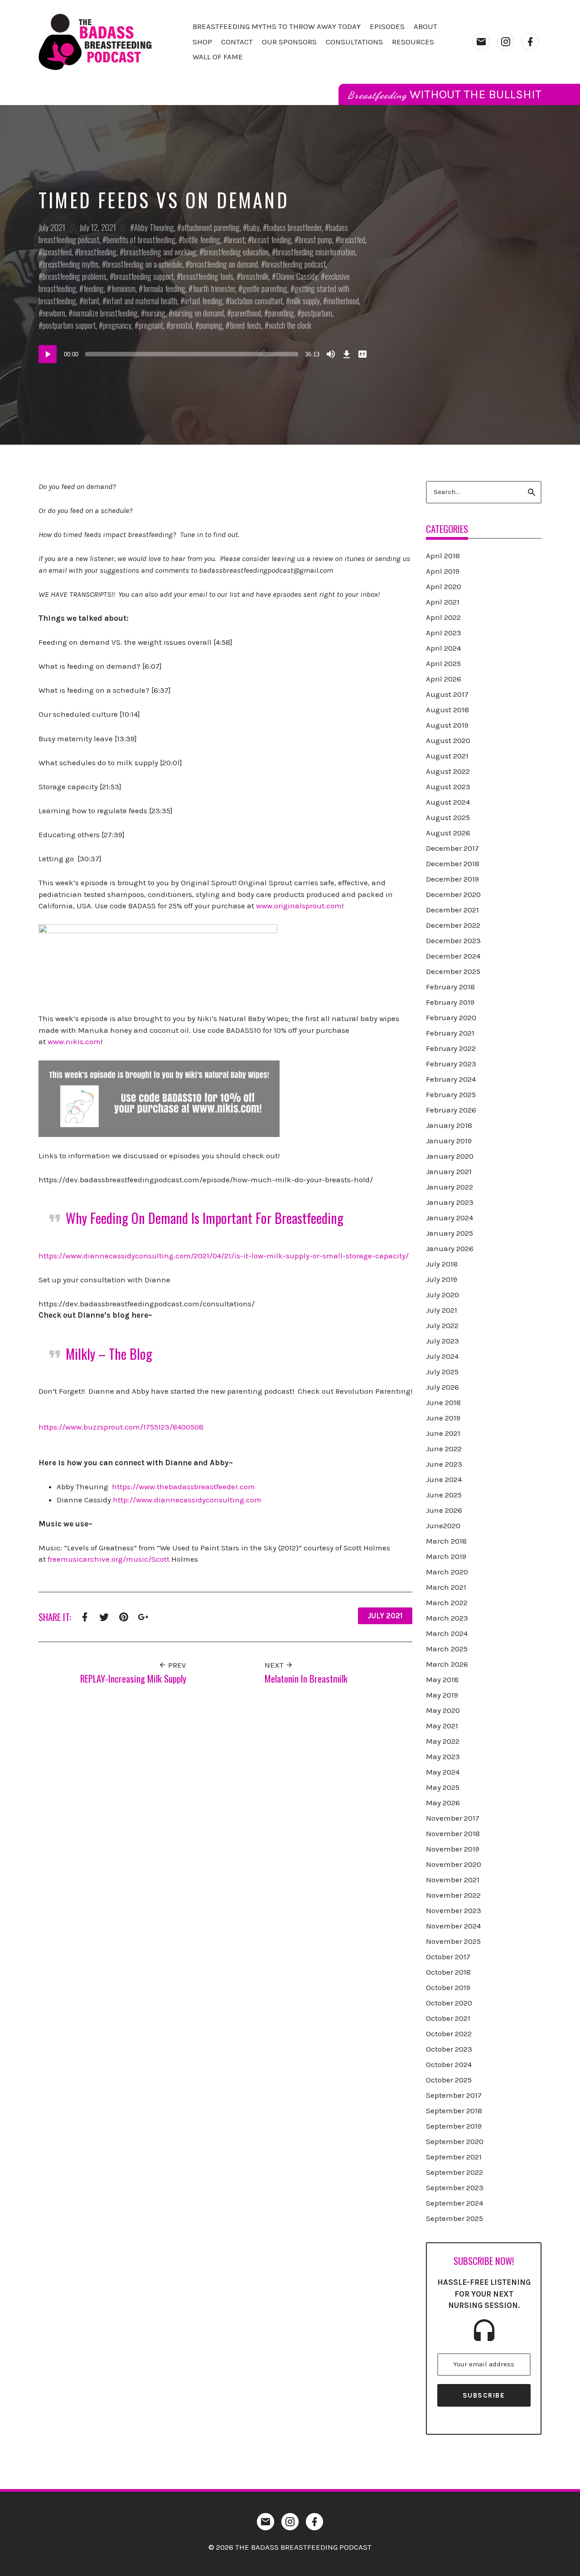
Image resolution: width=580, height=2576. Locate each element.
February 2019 (450, 1002)
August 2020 (448, 740)
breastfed (352, 240)
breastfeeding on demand (224, 264)
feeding (94, 288)
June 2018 (443, 1402)
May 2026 (443, 1803)
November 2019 (453, 1849)
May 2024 (443, 1772)
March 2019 (446, 1556)
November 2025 (453, 1941)
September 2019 (454, 2126)
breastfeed (57, 252)
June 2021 (443, 1433)
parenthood (246, 313)
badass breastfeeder (294, 227)
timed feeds (246, 325)
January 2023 (450, 1202)
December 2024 (453, 956)
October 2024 (449, 2064)
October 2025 (449, 2080)
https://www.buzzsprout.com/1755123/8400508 (121, 1427)
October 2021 (448, 2018)
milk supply (305, 301)
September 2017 (454, 2095)
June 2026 (444, 1510)
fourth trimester (214, 288)
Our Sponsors (289, 42)
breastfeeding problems (75, 276)
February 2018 (450, 987)
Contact (237, 42)
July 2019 (442, 1279)
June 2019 (443, 1418)
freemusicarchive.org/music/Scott (109, 1559)
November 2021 (453, 1880)
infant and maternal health (142, 301)
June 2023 (444, 1464)
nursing (155, 313)
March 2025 (447, 1649)
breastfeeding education (236, 252)
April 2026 (444, 679)
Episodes (387, 26)
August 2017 (447, 694)
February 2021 (450, 1033)
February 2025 (451, 1094)
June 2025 (444, 1495)
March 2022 (447, 1602)
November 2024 (453, 1926)
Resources (413, 42)
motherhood (343, 301)
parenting (281, 313)
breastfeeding (98, 252)
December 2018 (453, 863)
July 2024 (442, 1356)
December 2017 (452, 848)
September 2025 (454, 2218)
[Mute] (331, 354)
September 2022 (454, 2172)
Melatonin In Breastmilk (306, 1678)
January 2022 (449, 1187)
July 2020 (442, 1295)
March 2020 (447, 1572)
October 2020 (449, 2003)
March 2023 (447, 1618)
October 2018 (448, 1972)
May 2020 (443, 1710)
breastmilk (255, 276)
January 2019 (449, 1141)
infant (91, 301)
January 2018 (449, 1125)
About (425, 26)
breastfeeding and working (160, 252)
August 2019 (447, 725)
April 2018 (443, 556)
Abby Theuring (154, 227)
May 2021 (442, 1726)
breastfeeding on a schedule (144, 264)
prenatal (181, 325)
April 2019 (443, 571)
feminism (123, 288)
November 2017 (453, 1818)
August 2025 (448, 817)
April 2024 (443, 648)
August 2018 (447, 710)
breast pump (315, 240)
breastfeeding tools (207, 276)
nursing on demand (198, 313)
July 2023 (442, 1341)
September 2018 (454, 2111)
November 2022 (453, 1895)
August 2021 (447, 756)
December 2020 (453, 894)
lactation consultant (256, 301)
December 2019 (452, 879)
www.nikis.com (74, 1041)
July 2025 (442, 1372)
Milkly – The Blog (109, 1354)
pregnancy (117, 325)
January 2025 (449, 1233)
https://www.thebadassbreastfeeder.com (184, 1487)
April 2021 (443, 602)
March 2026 (447, 1664)
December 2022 (453, 925)
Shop (202, 42)
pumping (211, 325)
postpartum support (69, 325)
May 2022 (443, 1741)
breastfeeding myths (71, 264)
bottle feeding (201, 240)
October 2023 (449, 2049)
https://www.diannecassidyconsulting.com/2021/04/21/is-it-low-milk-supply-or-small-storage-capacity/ (224, 1256)
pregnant (151, 325)
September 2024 (454, 2203)
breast (236, 240)
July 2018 (442, 1264)
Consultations (354, 42)
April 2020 (444, 586)
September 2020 (455, 2141)
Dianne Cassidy (297, 276)
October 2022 (449, 2034)
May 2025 (443, 1787)
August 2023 (448, 787)
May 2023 (443, 1756)
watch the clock (290, 325)
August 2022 (448, 771)
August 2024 (448, 802)
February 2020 (451, 1017)
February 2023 (451, 1064)
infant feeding (203, 301)
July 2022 (442, 1325)
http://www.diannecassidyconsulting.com (187, 1500)
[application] (204, 354)
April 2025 (443, 663)
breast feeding (272, 240)
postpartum (317, 313)
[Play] (48, 354)
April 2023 (444, 633)
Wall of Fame (218, 57)
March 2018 (446, 1541)
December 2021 (452, 910)
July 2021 (52, 227)
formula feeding (164, 288)
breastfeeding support (144, 276)
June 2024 (444, 1479)
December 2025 (453, 971)
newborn (54, 313)
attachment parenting (210, 227)
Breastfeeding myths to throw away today (277, 26)
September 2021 (454, 2157)
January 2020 (450, 1156)
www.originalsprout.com (299, 906)
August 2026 (448, 833)
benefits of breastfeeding (141, 240)
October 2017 (448, 1957)
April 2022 (443, 617)
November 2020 (454, 1864)
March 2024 (447, 1633)
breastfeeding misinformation (316, 252)
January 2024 (449, 1218)
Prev (176, 1665)
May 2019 (442, 1695)
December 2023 (453, 940)
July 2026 (442, 1387)
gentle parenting (265, 288)
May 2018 (442, 1679)
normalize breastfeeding (105, 313)
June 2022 (444, 1449)
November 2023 (454, 1910)
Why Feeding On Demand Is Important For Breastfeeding (205, 1218)
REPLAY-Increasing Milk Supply (133, 1678)
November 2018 (453, 1833)
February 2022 (451, 1048)
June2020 (443, 1525)
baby (253, 227)
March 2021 (446, 1587)
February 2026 (451, 1110)
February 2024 (451, 1079)
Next (275, 1665)
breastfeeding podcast (295, 264)
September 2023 (455, 2187)
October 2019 (448, 1987)
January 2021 (449, 1171)
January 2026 (450, 1248)
